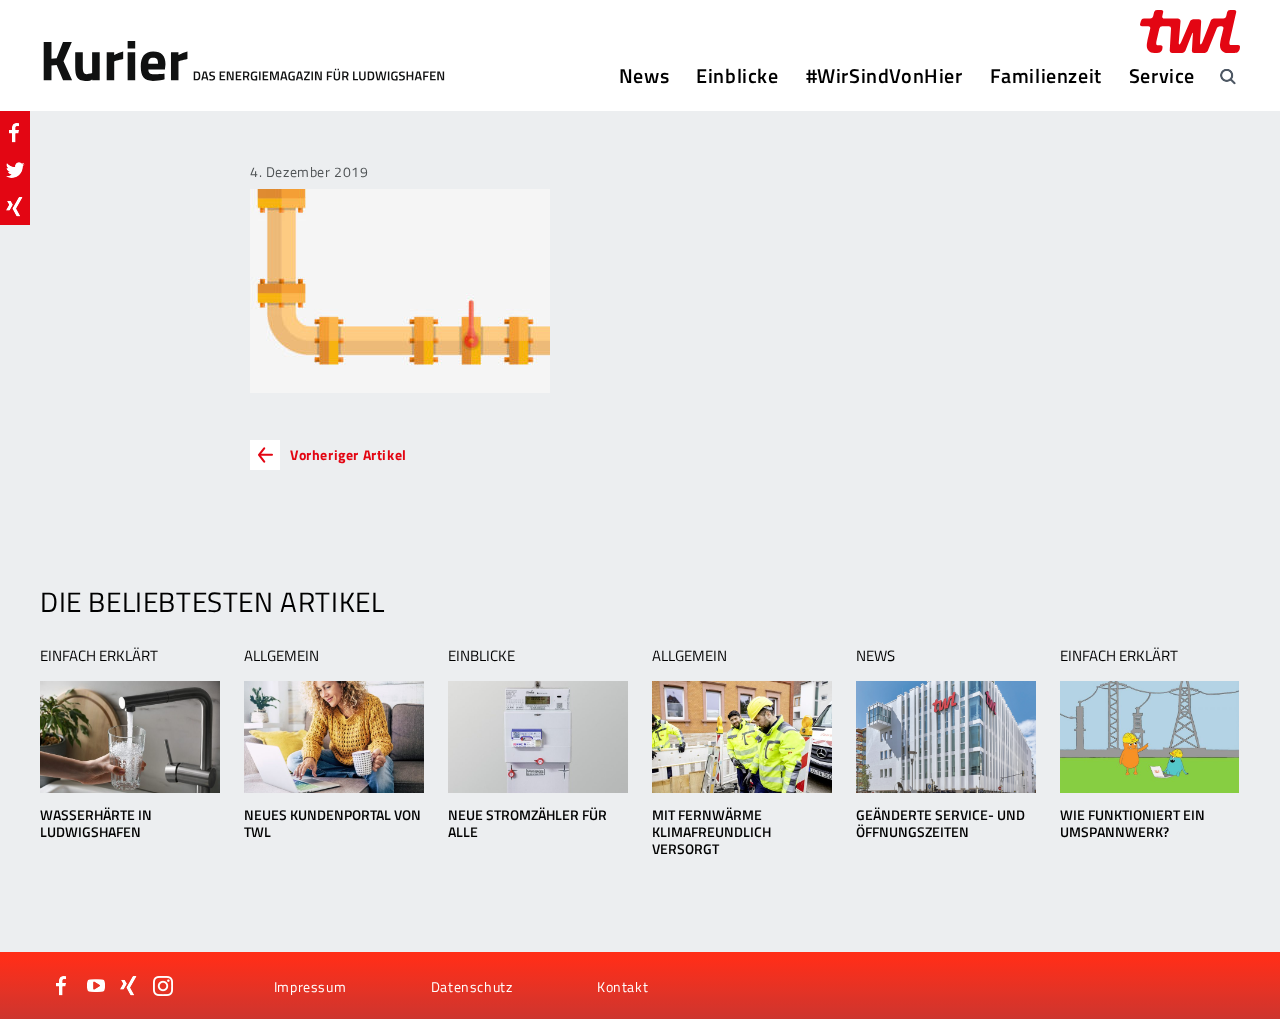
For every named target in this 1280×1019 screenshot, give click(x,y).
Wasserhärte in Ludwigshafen (96, 823)
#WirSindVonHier (884, 76)
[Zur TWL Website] (1190, 31)
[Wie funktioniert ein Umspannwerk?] (1149, 737)
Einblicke (737, 76)
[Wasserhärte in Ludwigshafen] (129, 737)
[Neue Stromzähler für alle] (537, 737)
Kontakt (622, 986)
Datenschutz (472, 986)
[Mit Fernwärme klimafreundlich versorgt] (741, 737)
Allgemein (281, 655)
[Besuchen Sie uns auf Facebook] (62, 986)
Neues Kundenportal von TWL (332, 823)
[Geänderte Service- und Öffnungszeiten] (945, 737)
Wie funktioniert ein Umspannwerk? (1132, 823)
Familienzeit (1046, 76)
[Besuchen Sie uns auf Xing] (129, 986)
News (644, 76)
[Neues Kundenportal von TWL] (333, 737)
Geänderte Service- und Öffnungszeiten (940, 823)
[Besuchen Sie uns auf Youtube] (96, 986)
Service (1162, 76)
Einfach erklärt (99, 655)
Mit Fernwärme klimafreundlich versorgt (711, 831)
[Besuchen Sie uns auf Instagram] (163, 986)
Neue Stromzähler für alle (527, 823)
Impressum (310, 986)
